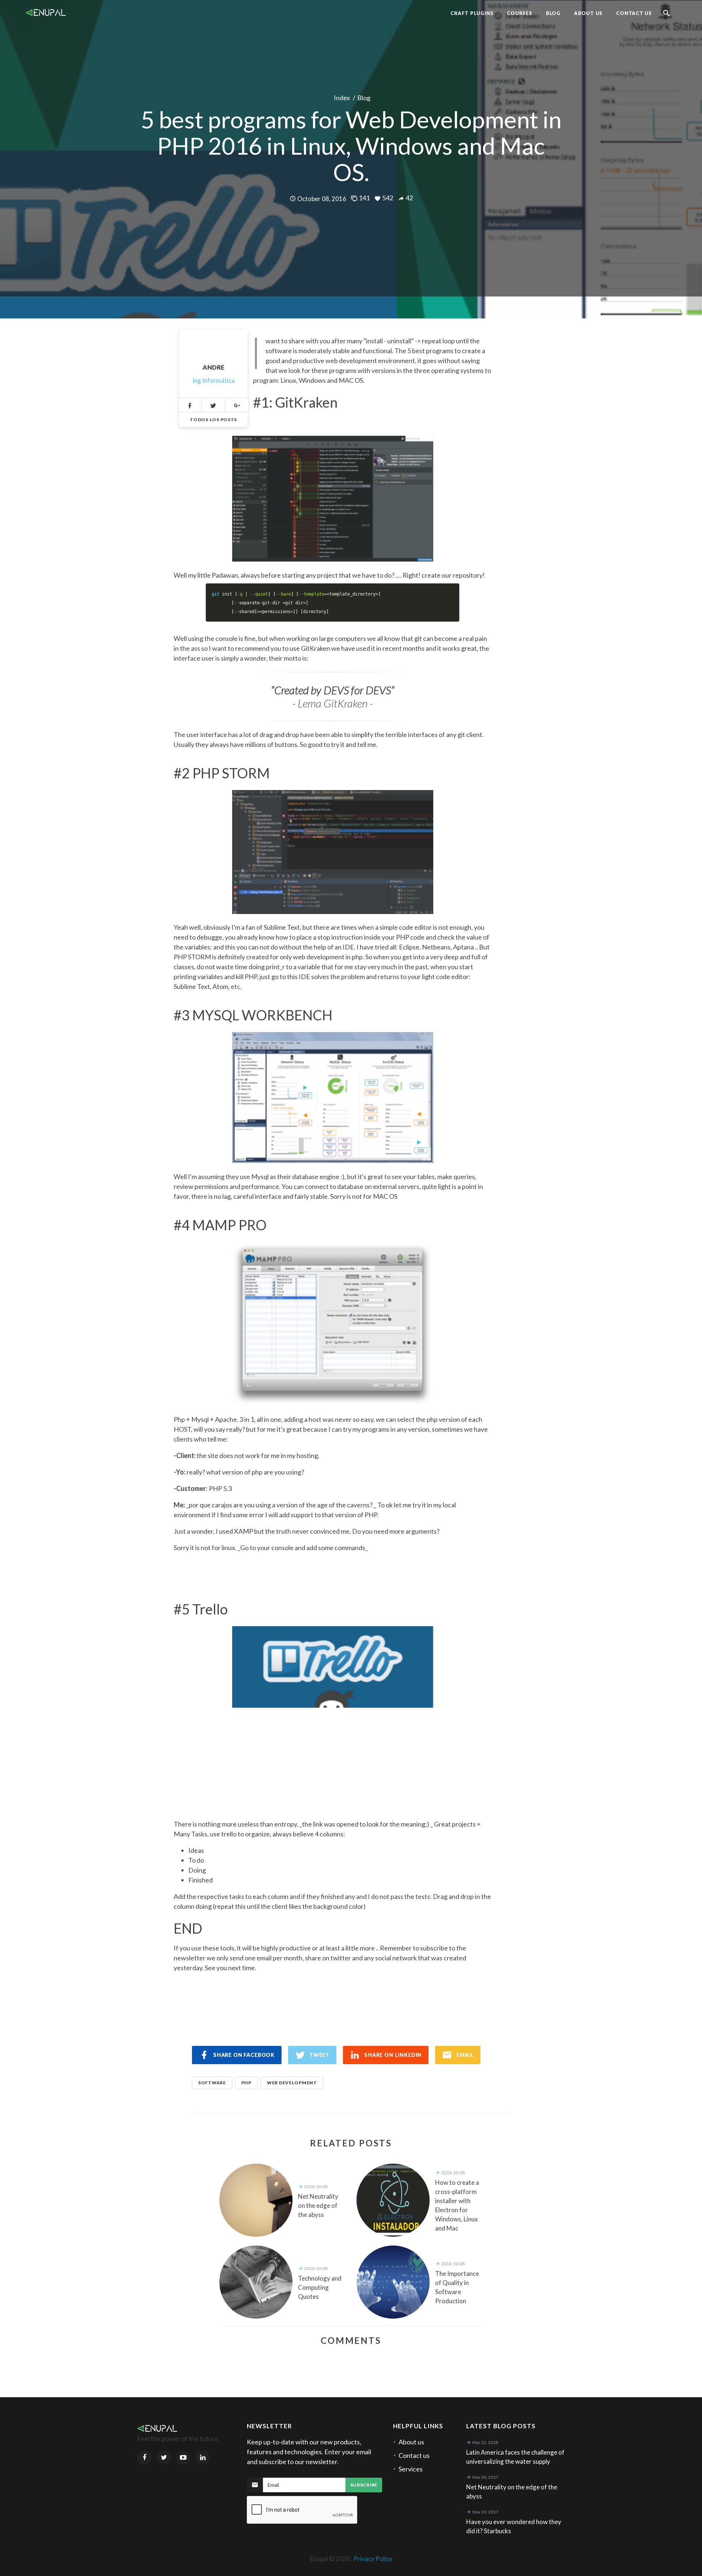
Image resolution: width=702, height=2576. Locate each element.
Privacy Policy (373, 2559)
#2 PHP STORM (222, 773)
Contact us (414, 2455)
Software (212, 2083)
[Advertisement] (333, 1759)
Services (411, 2469)
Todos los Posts (213, 420)
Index (342, 98)
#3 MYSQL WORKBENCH (253, 1015)
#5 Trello (201, 1609)
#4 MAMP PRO (220, 1225)
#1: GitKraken (295, 402)
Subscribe (364, 2485)
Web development (292, 2083)
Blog (364, 98)
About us (411, 2442)
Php (246, 2083)
